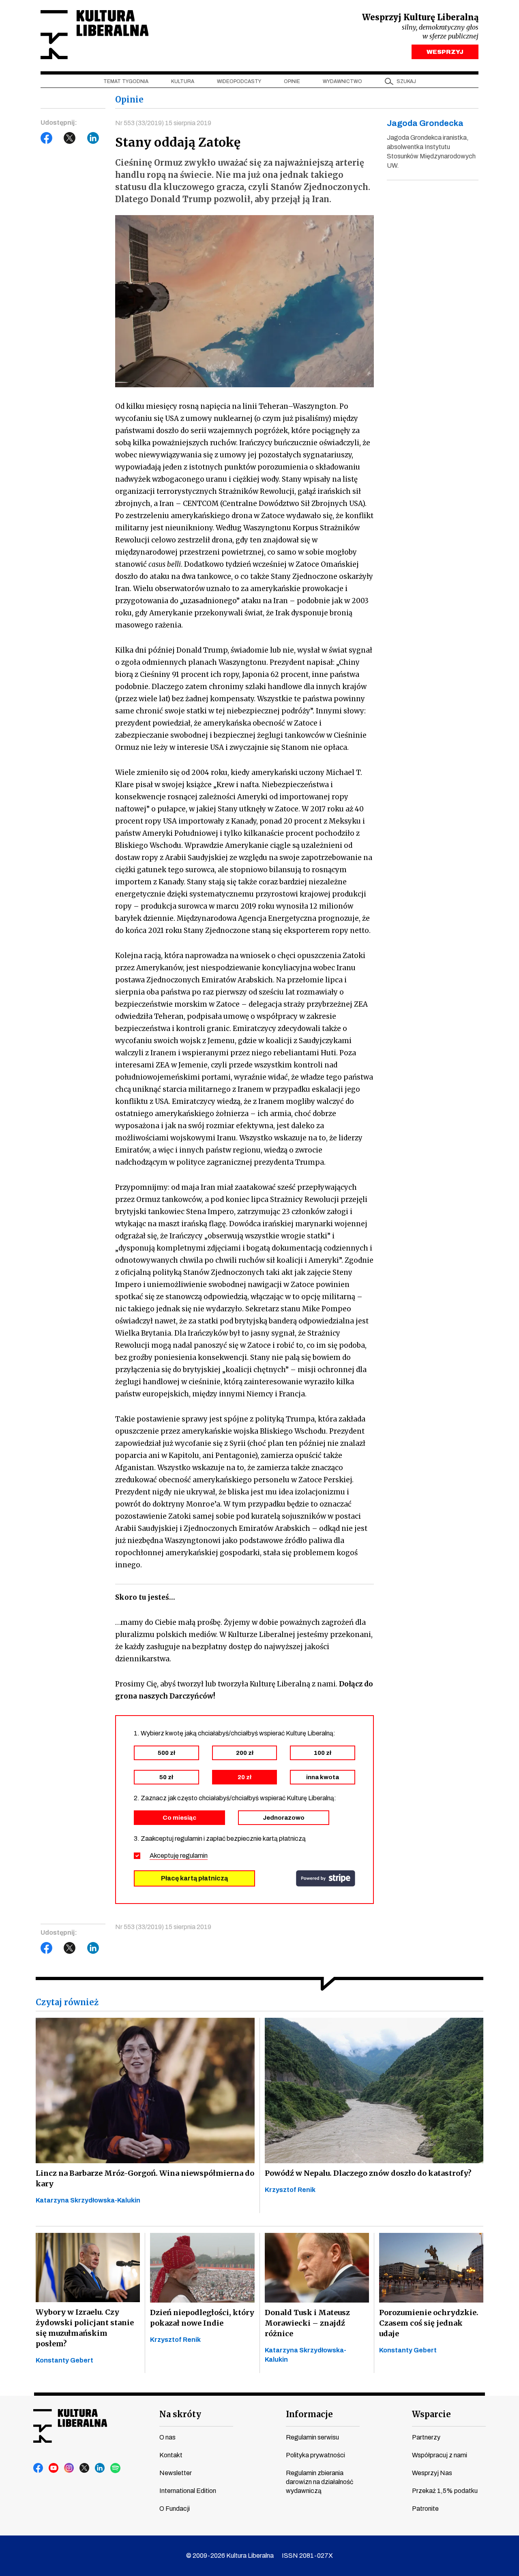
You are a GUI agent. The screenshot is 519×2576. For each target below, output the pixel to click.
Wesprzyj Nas (432, 2473)
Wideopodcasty (239, 81)
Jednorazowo (284, 1818)
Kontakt (171, 2455)
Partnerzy (426, 2437)
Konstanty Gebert (64, 2360)
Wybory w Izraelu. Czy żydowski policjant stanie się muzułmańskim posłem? (85, 2328)
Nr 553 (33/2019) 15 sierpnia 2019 (163, 123)
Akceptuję (179, 1856)
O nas (167, 2437)
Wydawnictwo (342, 81)
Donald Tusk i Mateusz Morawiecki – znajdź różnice (307, 2323)
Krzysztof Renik (290, 2190)
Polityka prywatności (315, 2455)
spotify (116, 2468)
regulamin (194, 1856)
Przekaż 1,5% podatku (445, 2491)
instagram (69, 2468)
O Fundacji (175, 2509)
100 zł (323, 1753)
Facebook (47, 138)
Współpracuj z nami (440, 2455)
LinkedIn (93, 138)
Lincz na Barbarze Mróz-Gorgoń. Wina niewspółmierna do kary (145, 2178)
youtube (54, 2468)
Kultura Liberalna (94, 35)
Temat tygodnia (126, 81)
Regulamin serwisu (312, 2437)
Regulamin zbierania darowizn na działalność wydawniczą (320, 2482)
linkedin (100, 2468)
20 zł (244, 1777)
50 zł (166, 1777)
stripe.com (326, 1878)
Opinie (292, 81)
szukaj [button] (406, 81)
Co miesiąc (179, 1818)
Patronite (425, 2509)
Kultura (183, 81)
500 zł (166, 1753)
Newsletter (176, 2473)
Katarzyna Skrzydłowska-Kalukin (88, 2200)
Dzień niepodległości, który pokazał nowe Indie (202, 2318)
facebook (39, 2468)
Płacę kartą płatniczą (194, 1878)
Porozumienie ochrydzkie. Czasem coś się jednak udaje (429, 2323)
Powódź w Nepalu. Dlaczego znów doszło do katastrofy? (368, 2173)
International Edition (188, 2491)
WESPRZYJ (445, 52)
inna (323, 1777)
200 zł (245, 1753)
